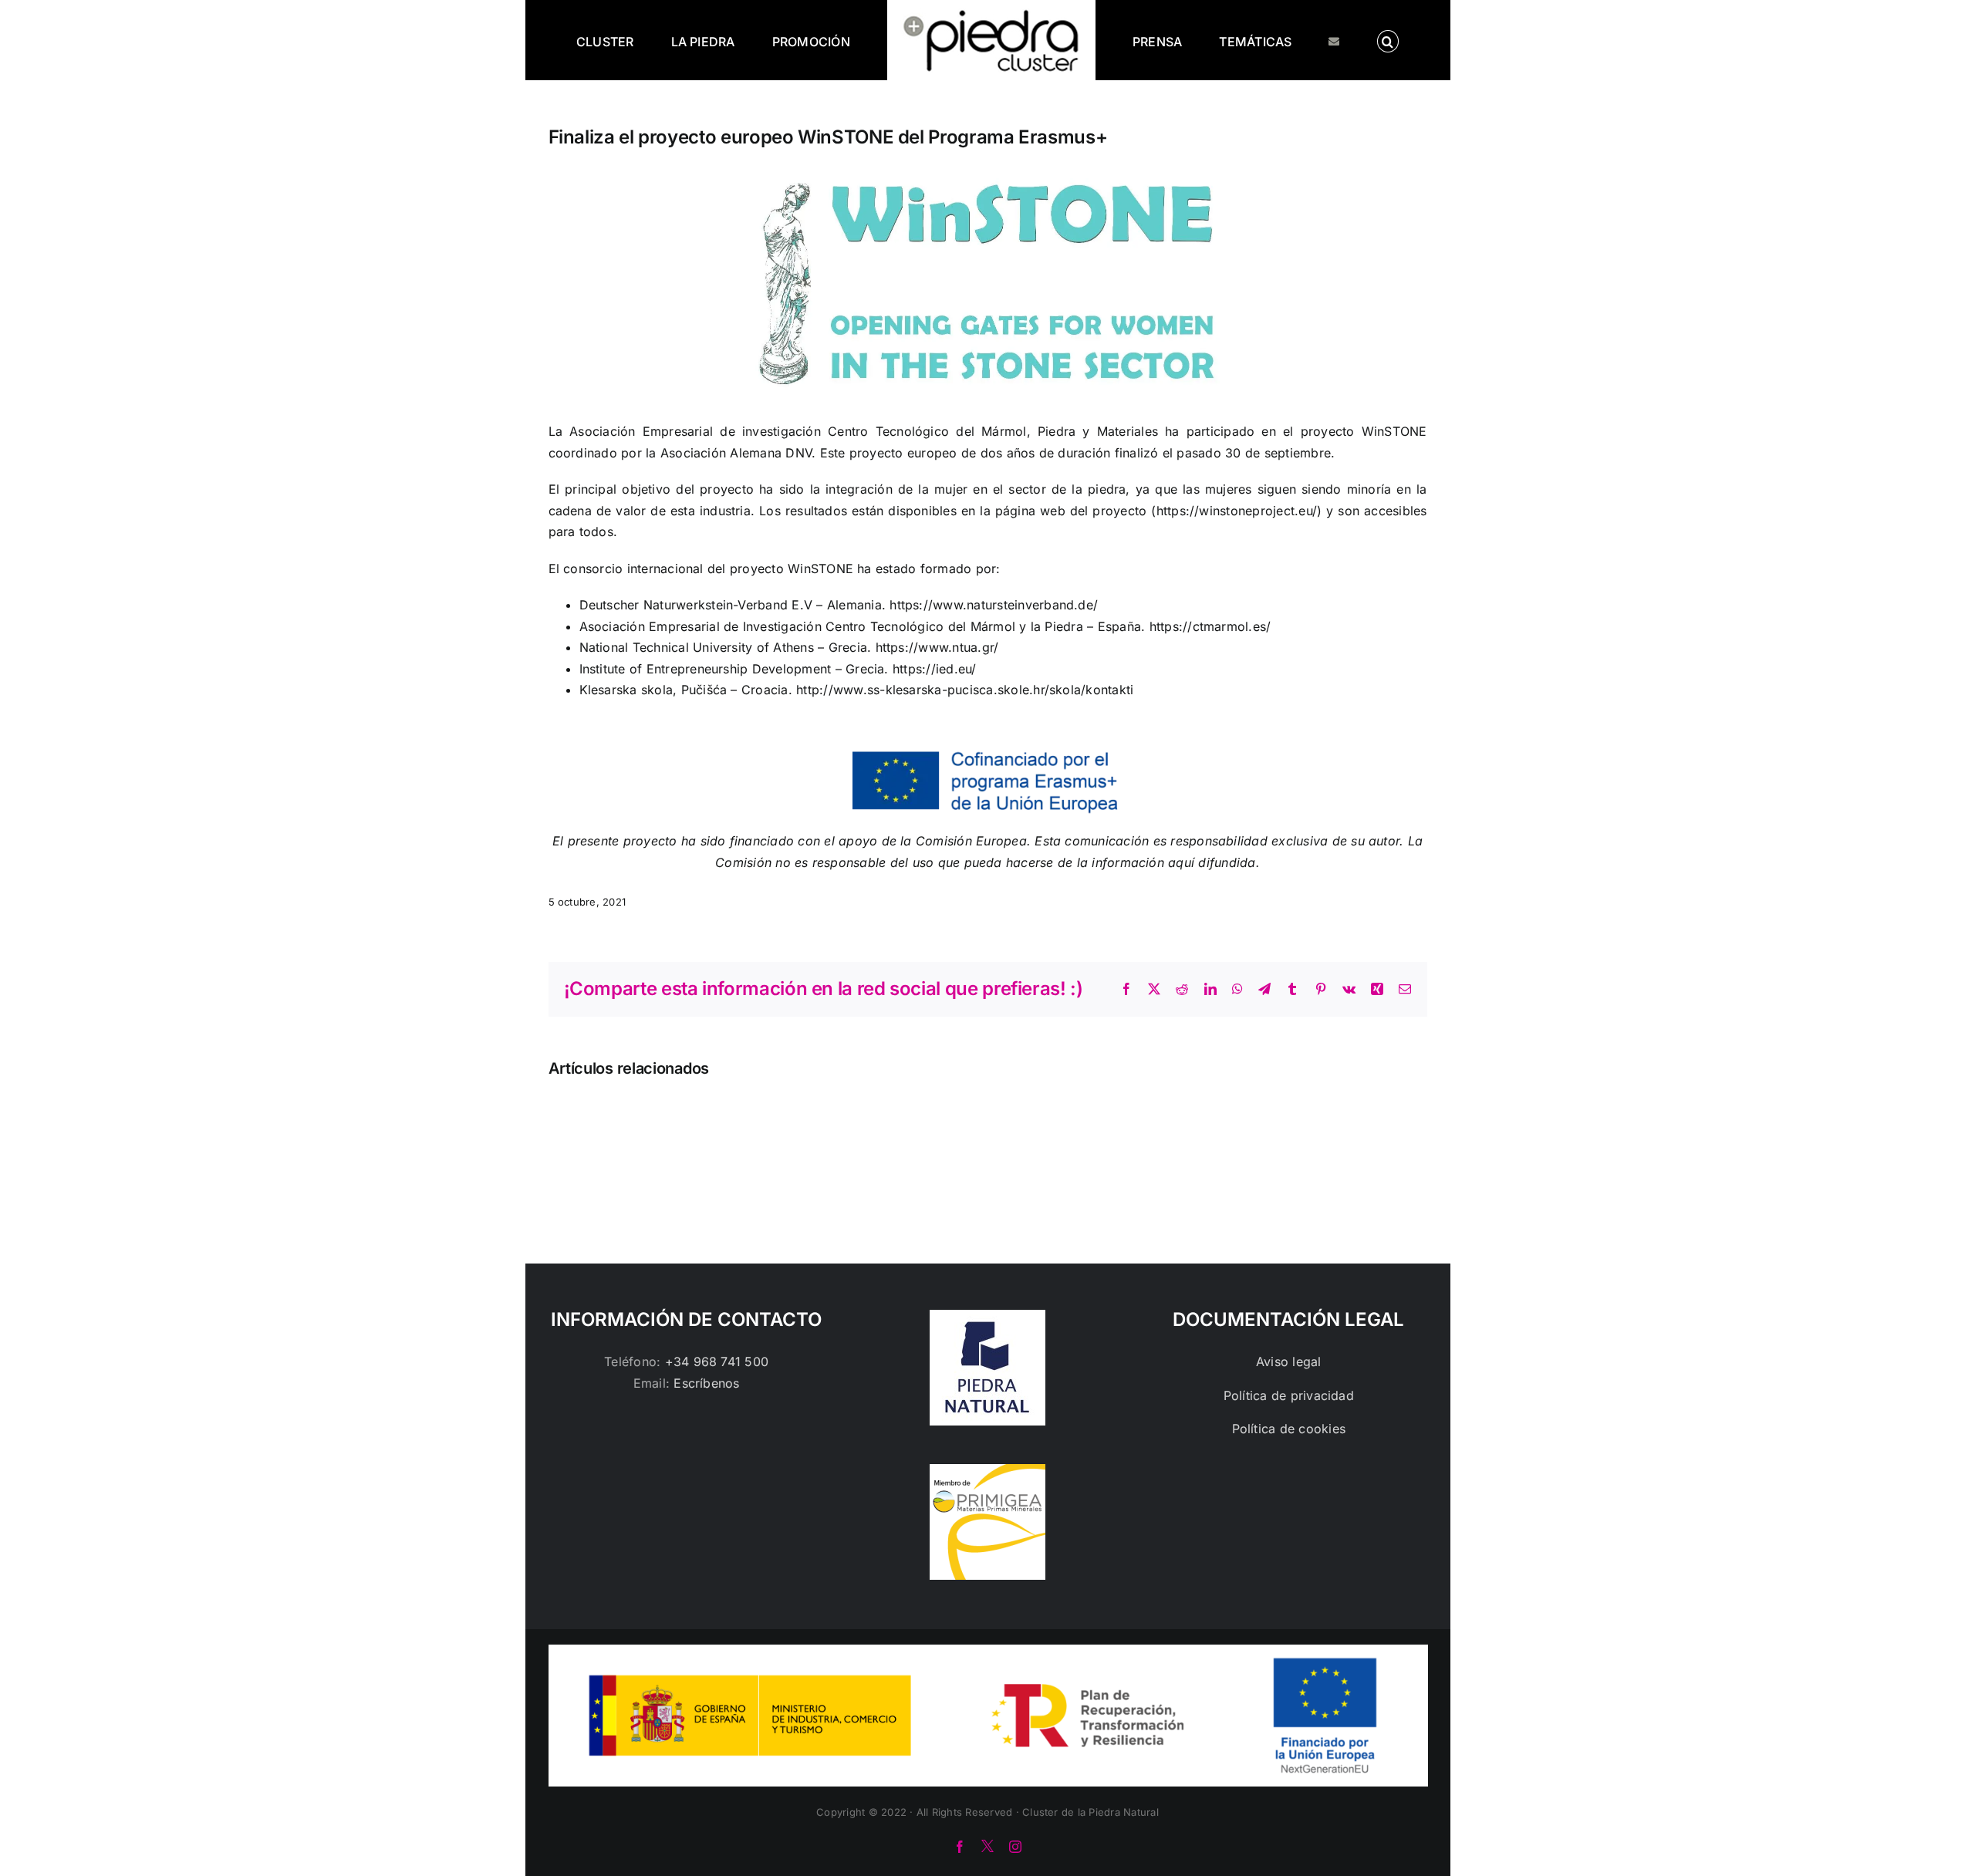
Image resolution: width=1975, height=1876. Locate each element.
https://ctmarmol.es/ (1210, 626)
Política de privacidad (1289, 1395)
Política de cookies (1289, 1429)
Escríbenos (706, 1383)
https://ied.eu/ (935, 669)
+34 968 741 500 (717, 1361)
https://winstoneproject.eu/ (1237, 511)
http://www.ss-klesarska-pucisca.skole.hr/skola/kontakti (965, 690)
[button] (1325, 40)
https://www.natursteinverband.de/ (994, 605)
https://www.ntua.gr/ (937, 647)
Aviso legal (1289, 1361)
